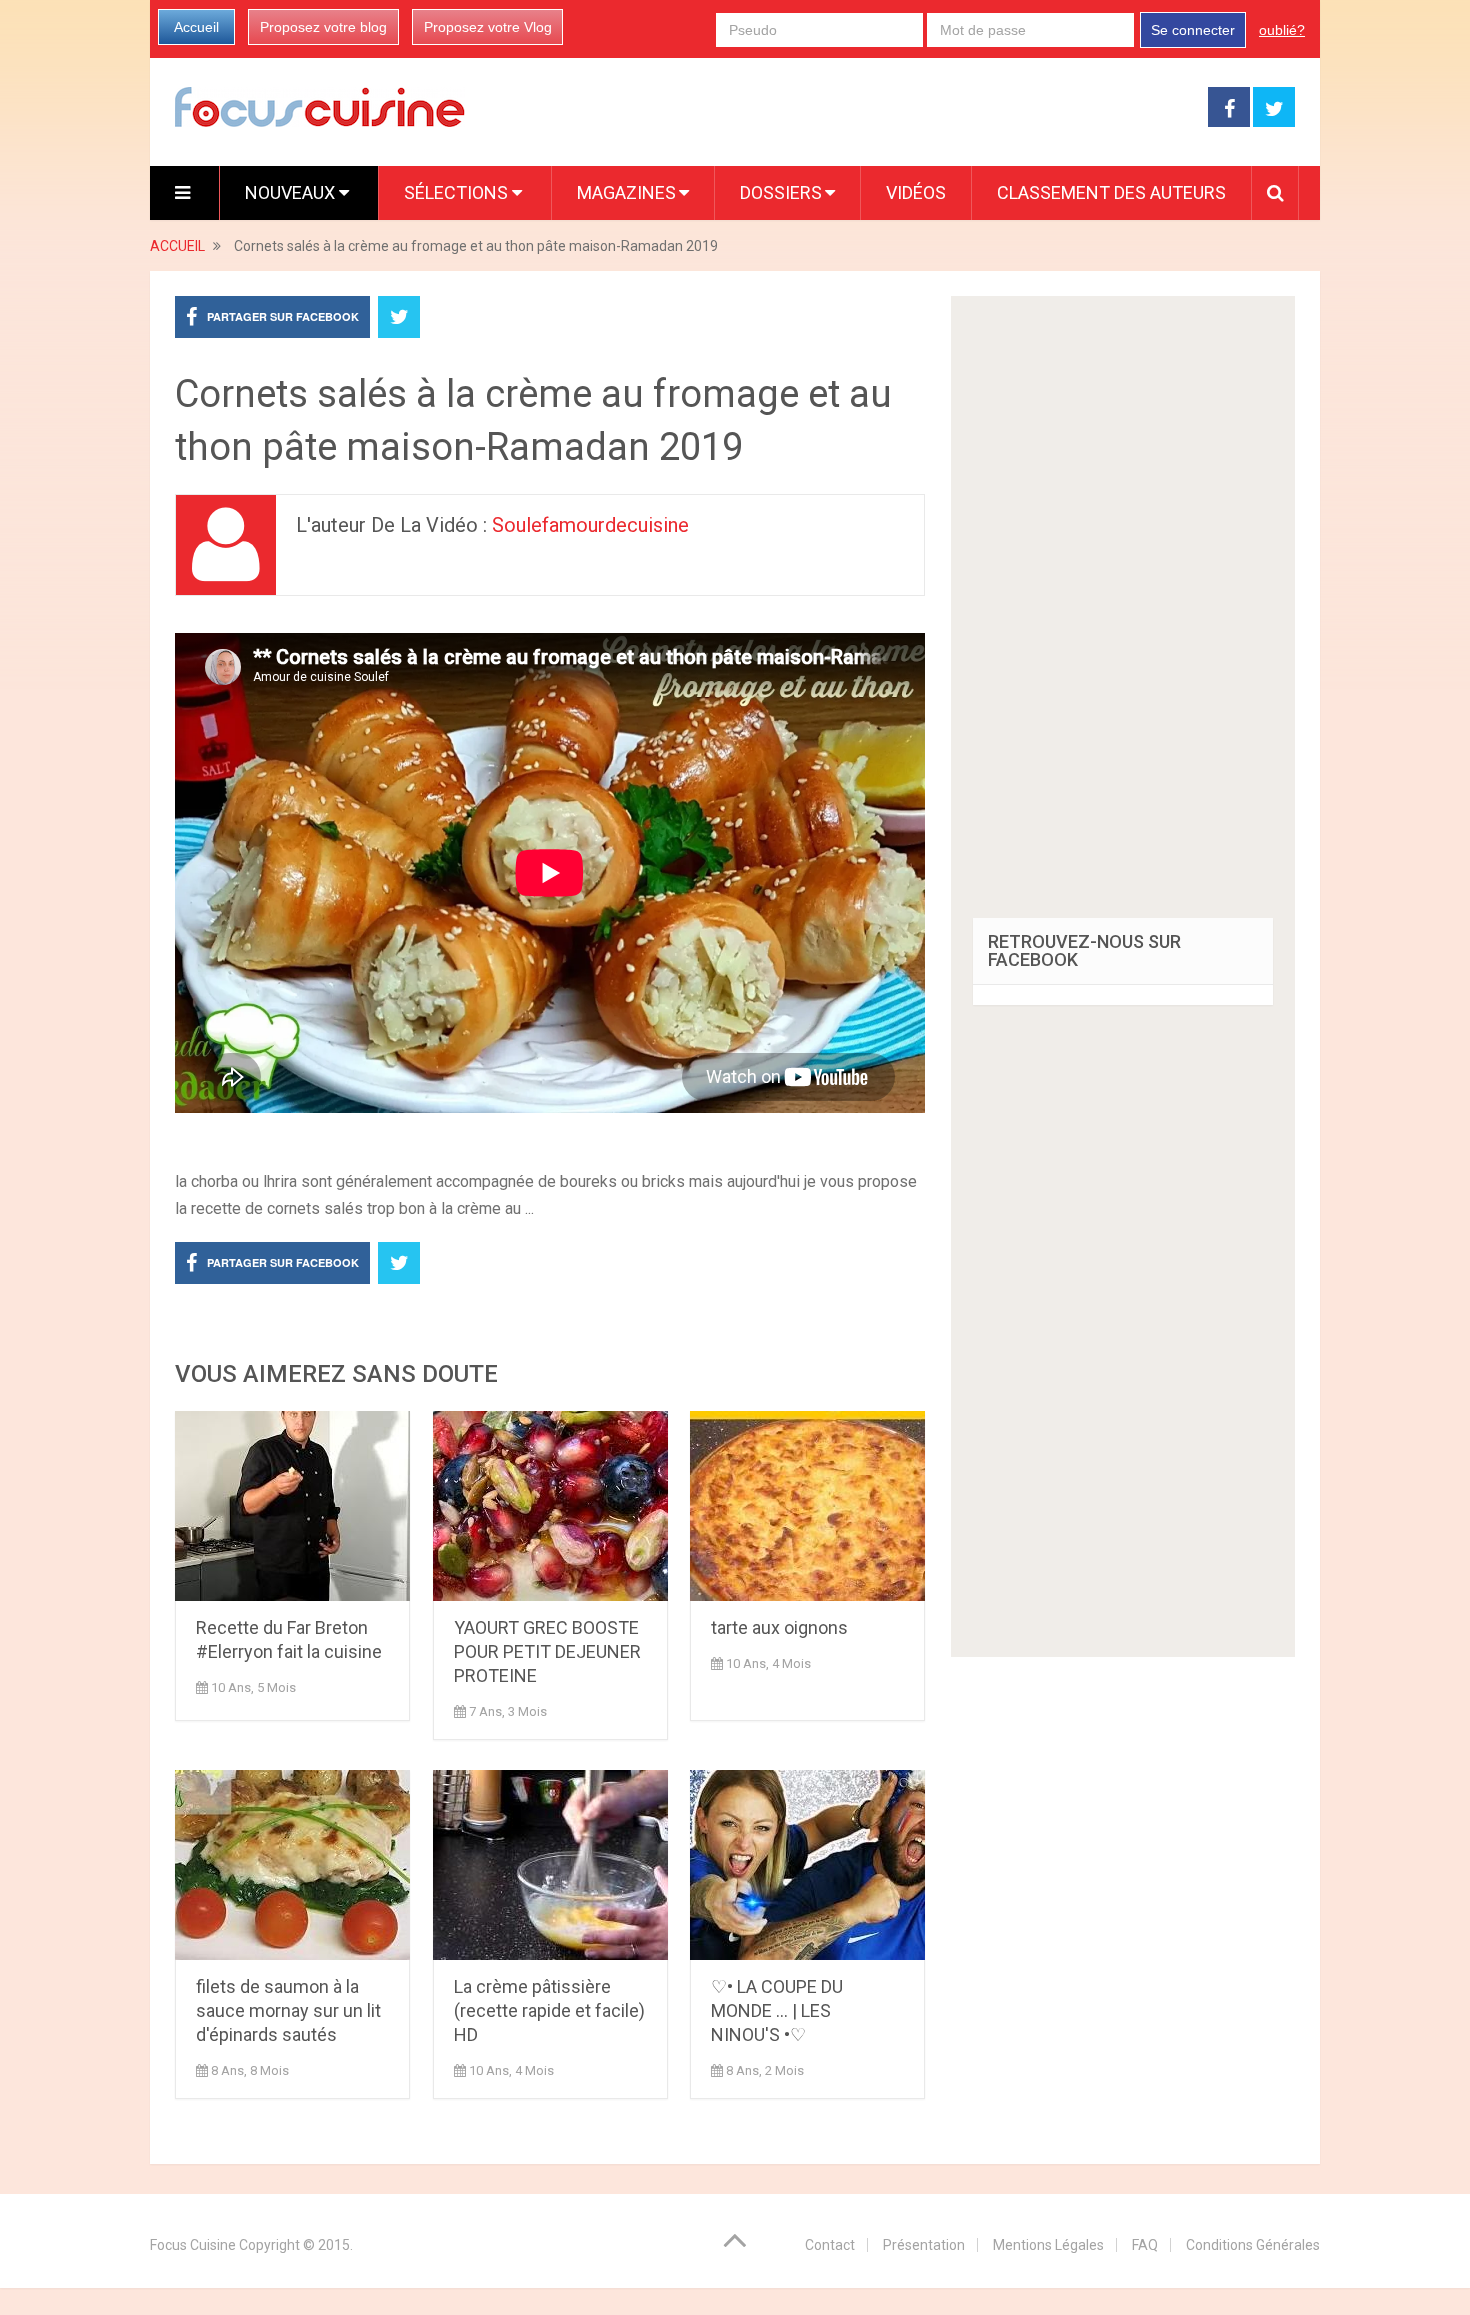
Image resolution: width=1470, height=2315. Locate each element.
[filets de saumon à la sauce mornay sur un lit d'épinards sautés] (292, 1865)
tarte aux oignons (779, 1627)
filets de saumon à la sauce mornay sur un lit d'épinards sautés (288, 2010)
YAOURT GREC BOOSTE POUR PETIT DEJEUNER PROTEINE (547, 1651)
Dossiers (781, 192)
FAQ (1145, 2245)
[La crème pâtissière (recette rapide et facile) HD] (550, 1865)
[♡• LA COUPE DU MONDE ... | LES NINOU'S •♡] (807, 1865)
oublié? (1282, 30)
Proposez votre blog (323, 27)
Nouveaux (292, 192)
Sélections (458, 192)
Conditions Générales (1253, 2245)
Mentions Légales (1048, 2245)
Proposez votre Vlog (488, 27)
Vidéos (916, 192)
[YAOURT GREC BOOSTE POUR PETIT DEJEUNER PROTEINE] (550, 1506)
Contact (830, 2245)
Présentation (924, 2245)
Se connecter (1193, 30)
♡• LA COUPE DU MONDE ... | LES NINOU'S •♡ (777, 2010)
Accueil (196, 27)
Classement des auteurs (1111, 192)
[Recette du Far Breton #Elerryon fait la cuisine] (292, 1506)
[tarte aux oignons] (807, 1506)
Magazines (626, 192)
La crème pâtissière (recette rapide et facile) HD (549, 2010)
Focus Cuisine (193, 2245)
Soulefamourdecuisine (590, 525)
